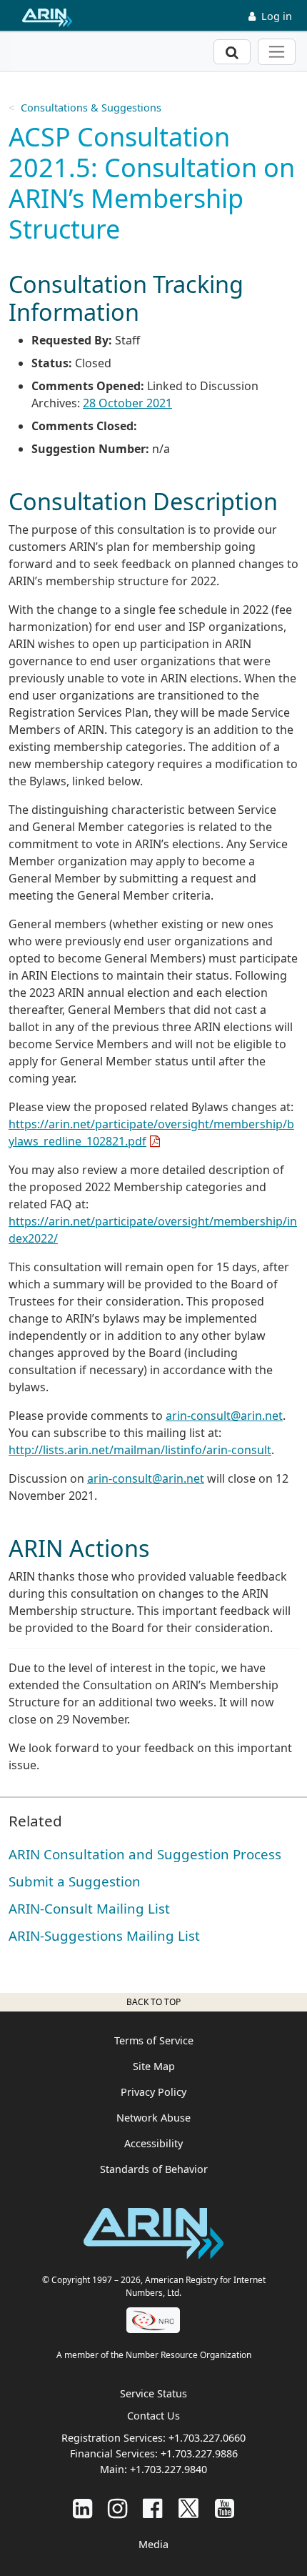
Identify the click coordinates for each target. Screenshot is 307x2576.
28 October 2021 (127, 403)
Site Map (154, 2066)
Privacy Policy (153, 2092)
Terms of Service (154, 2040)
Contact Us (153, 2416)
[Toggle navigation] (277, 52)
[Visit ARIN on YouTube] (225, 2508)
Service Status (153, 2393)
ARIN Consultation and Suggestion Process (145, 1854)
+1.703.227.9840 (168, 2469)
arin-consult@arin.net (224, 1416)
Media (153, 2544)
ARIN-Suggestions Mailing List (104, 1935)
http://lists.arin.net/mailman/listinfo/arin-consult (140, 1450)
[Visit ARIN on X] (188, 2508)
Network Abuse (153, 2118)
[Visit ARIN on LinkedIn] (82, 2508)
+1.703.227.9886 (199, 2453)
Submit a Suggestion (75, 1881)
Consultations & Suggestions (91, 108)
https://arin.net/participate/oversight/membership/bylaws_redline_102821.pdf (151, 1133)
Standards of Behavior (154, 2169)
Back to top (153, 2002)
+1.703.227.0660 (207, 2438)
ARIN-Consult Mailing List (89, 1908)
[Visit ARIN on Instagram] (117, 2508)
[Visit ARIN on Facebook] (152, 2508)
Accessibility (153, 2143)
